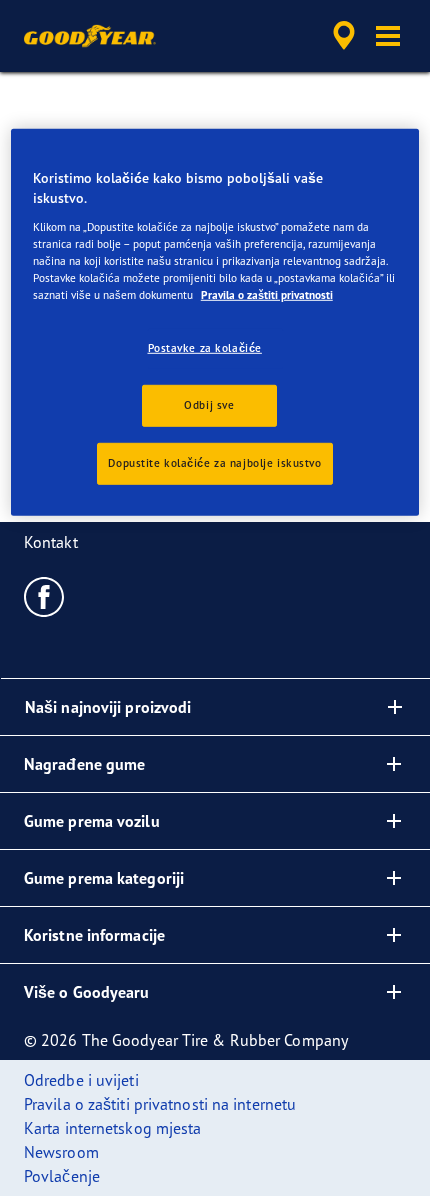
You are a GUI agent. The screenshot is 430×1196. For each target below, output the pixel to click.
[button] (388, 36)
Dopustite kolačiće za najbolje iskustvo (214, 463)
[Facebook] (44, 596)
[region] (215, 322)
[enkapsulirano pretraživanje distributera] (344, 36)
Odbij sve (209, 405)
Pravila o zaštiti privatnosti (267, 295)
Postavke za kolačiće (205, 348)
